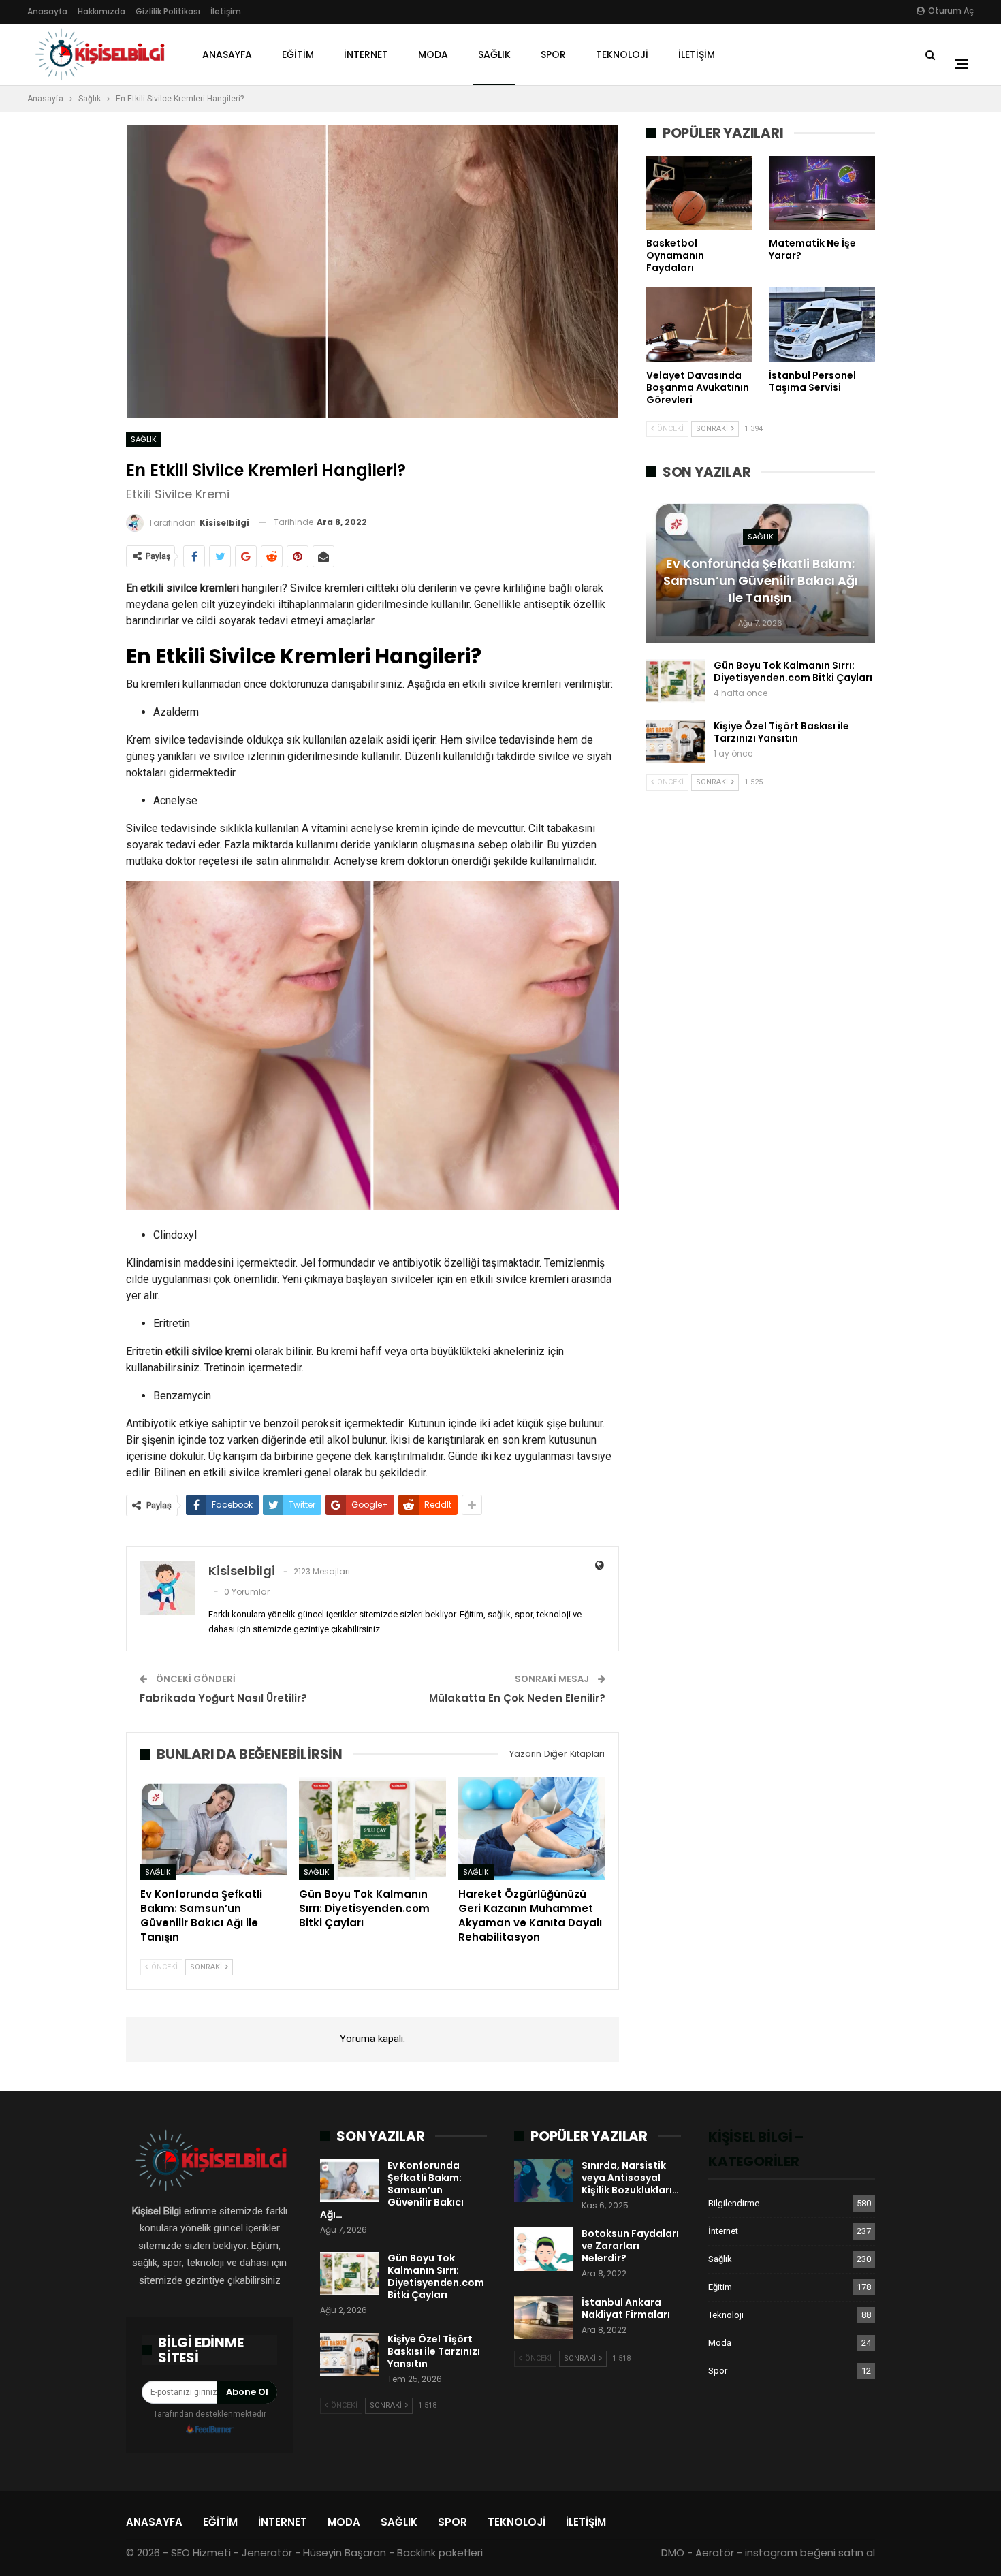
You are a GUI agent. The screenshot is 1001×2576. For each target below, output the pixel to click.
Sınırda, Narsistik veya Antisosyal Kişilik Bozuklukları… (630, 2178)
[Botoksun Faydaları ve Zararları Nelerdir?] (543, 2249)
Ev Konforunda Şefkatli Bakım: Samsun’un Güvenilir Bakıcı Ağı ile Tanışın (761, 581)
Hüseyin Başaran (345, 2553)
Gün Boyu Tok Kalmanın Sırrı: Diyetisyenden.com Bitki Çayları (793, 671)
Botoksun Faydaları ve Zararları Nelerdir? (630, 2246)
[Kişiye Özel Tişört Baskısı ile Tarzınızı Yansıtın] (676, 742)
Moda (433, 54)
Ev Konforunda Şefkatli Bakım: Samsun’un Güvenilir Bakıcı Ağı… (392, 2190)
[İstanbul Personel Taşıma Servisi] (822, 324)
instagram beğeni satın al (810, 2553)
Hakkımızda (101, 11)
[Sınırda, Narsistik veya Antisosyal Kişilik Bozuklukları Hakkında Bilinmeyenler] (543, 2181)
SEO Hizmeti (201, 2553)
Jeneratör (267, 2553)
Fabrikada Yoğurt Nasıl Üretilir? (223, 1698)
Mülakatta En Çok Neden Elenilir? (517, 1698)
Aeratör (715, 2553)
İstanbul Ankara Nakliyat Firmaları (626, 2308)
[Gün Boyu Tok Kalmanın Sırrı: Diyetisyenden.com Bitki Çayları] (372, 1829)
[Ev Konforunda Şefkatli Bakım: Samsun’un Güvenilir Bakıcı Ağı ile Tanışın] (213, 1829)
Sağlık (494, 54)
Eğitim (298, 54)
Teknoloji (622, 54)
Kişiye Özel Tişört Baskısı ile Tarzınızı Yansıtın (781, 732)
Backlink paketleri (440, 2553)
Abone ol (247, 2392)
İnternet (366, 54)
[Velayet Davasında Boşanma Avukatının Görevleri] (699, 324)
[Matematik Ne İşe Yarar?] (822, 193)
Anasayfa (47, 11)
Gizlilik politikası (168, 11)
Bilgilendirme (734, 2203)
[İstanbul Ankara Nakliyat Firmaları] (543, 2318)
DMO (673, 2553)
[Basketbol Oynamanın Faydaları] (699, 193)
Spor (553, 54)
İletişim (226, 11)
